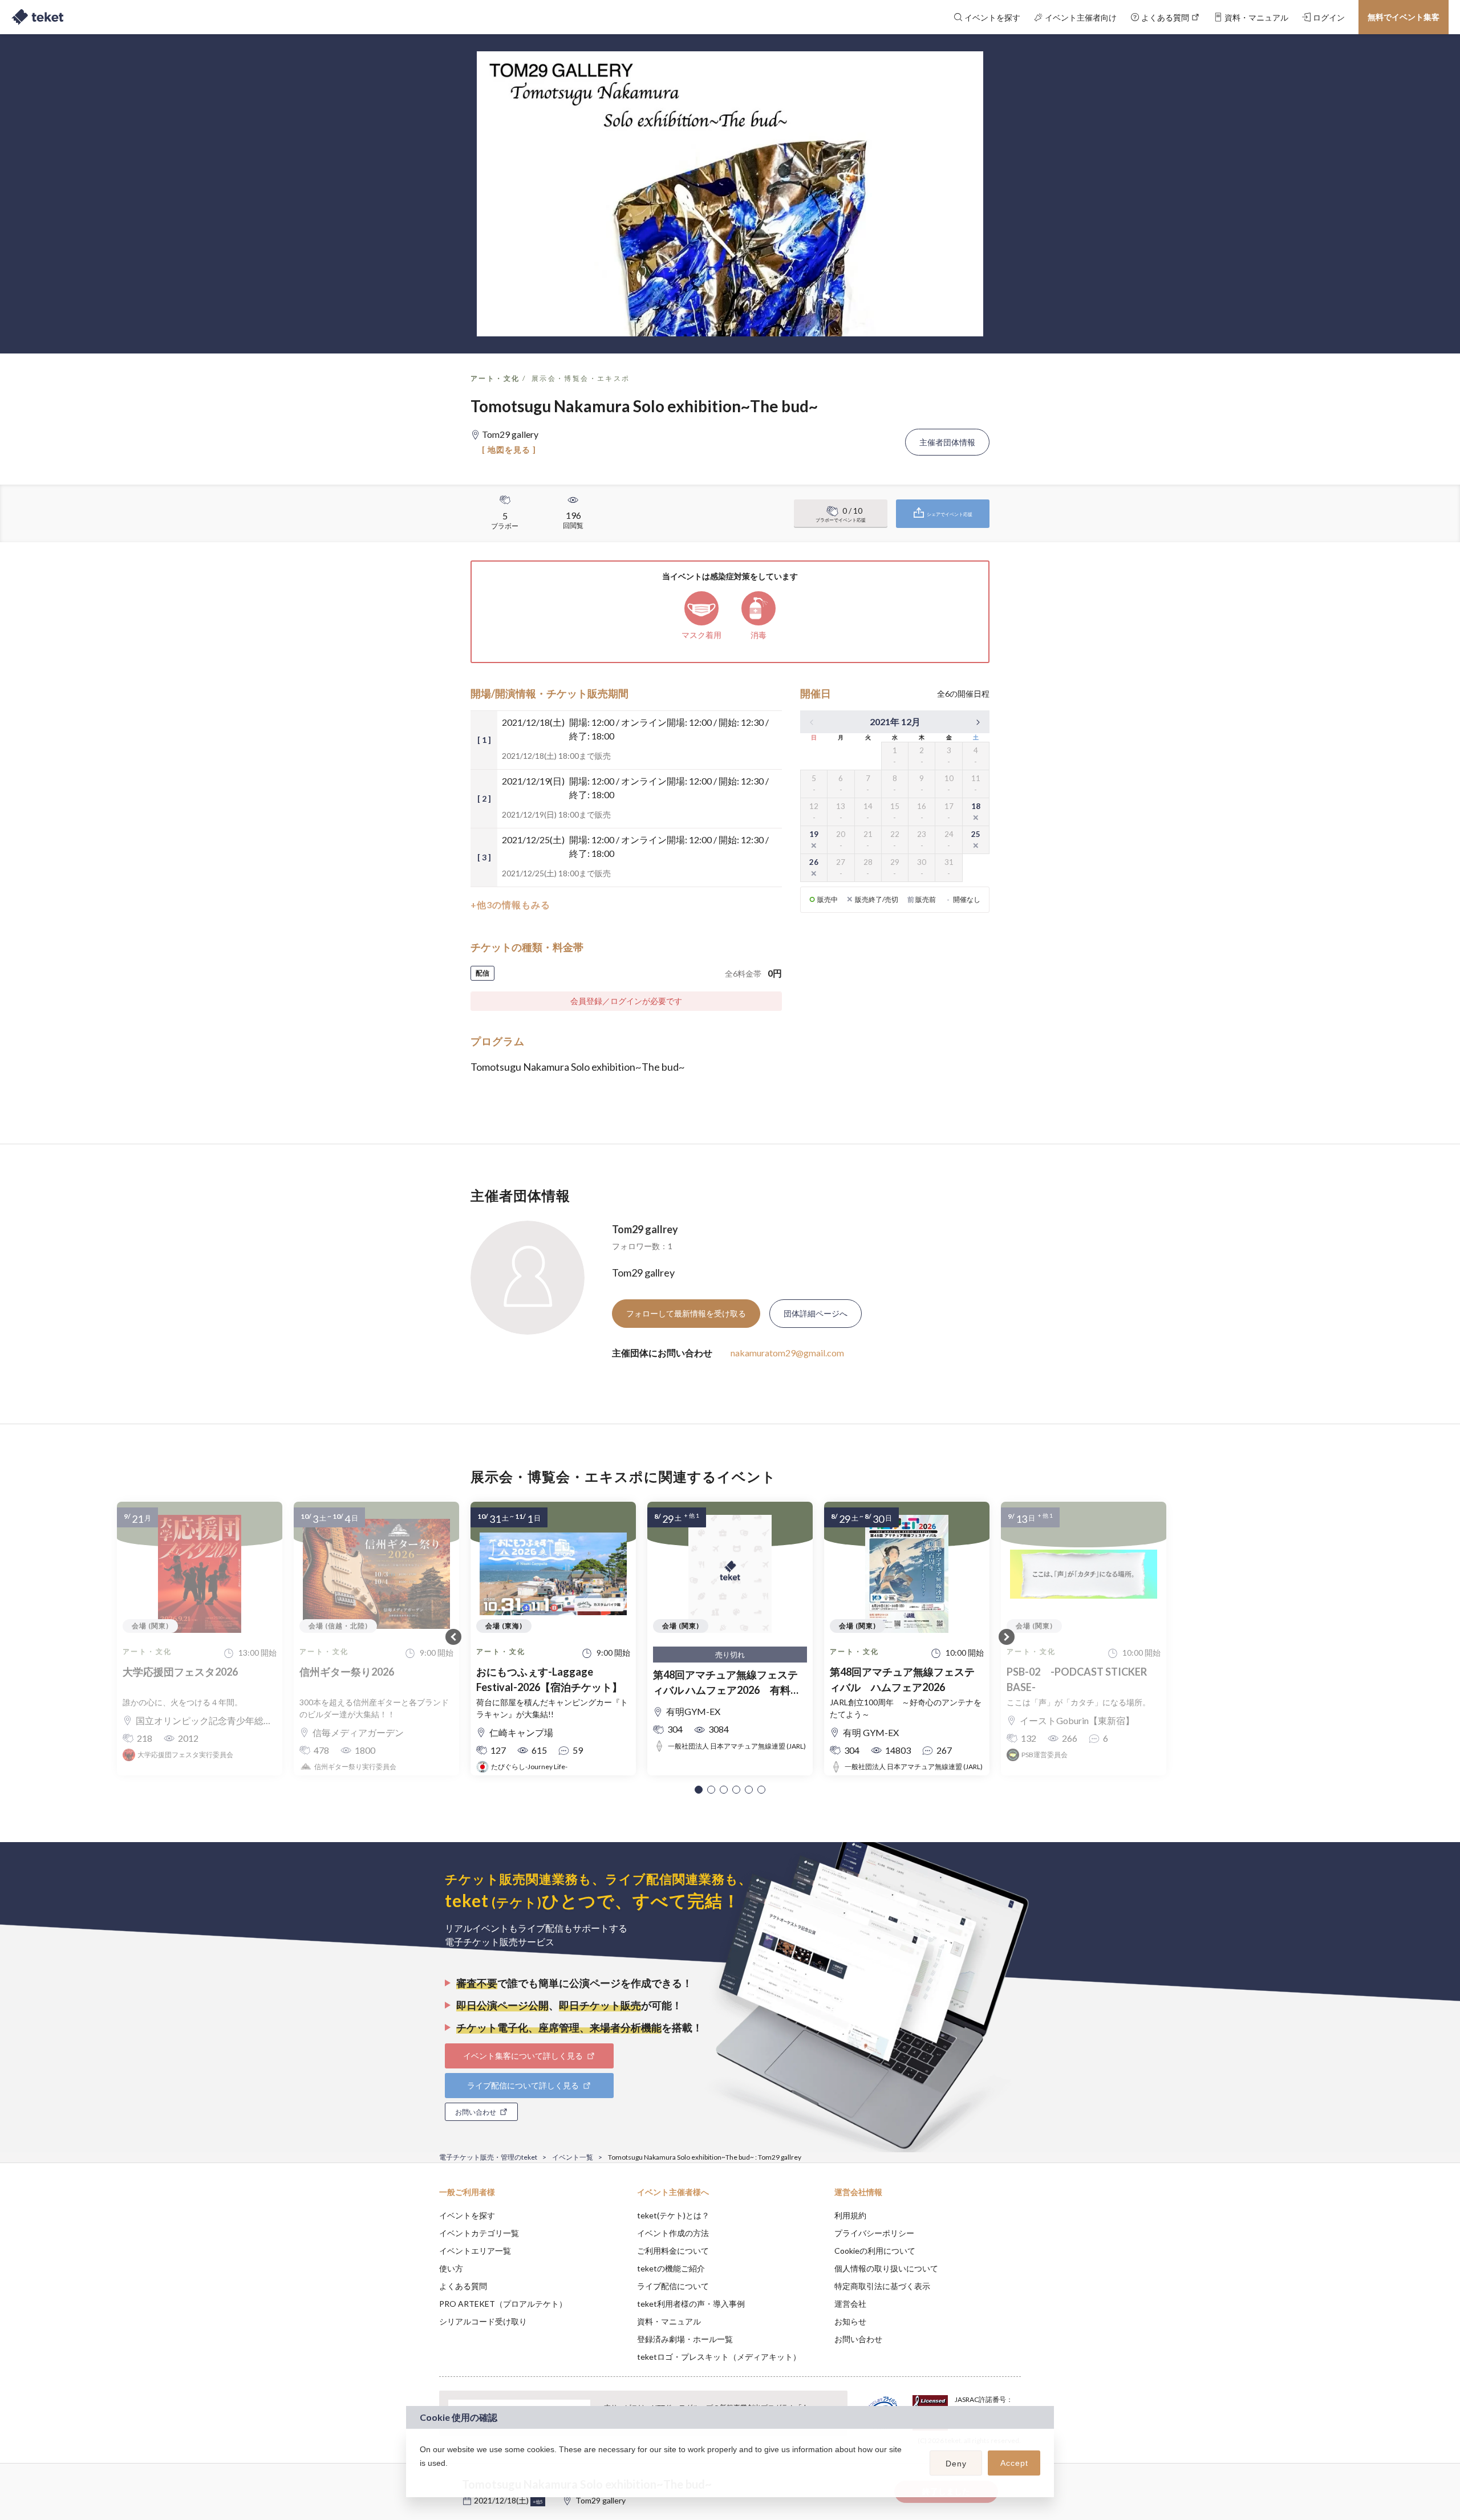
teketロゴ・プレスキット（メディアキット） (719, 2357)
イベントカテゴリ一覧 (479, 2233)
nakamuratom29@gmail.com (787, 1353)
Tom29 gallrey (645, 1229)
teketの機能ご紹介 (671, 2268)
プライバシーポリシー (874, 2233)
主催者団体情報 (947, 442)
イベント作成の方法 (673, 2233)
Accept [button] (1014, 2463)
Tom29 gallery (601, 2500)
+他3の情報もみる (510, 905)
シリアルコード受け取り (483, 2321)
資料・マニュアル (669, 2321)
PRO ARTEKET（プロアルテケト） (503, 2304)
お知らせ (850, 2321)
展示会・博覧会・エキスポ (581, 378)
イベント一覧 (573, 2157)
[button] (699, 1790)
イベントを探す (467, 2215)
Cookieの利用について (875, 2251)
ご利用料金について (673, 2251)
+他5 (538, 2502)
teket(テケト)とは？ (673, 2215)
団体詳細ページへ (816, 1313)
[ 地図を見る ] (509, 450)
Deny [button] (956, 2464)
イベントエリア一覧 (475, 2251)
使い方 (451, 2268)
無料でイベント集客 (1404, 17)
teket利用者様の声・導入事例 (691, 2304)
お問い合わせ (858, 2339)
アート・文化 (495, 378)
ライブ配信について (673, 2286)
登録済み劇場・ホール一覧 (685, 2339)
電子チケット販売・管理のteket (488, 2157)
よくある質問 (463, 2286)
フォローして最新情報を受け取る (686, 1313)
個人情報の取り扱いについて (886, 2268)
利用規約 (850, 2215)
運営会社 (850, 2304)
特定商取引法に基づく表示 (882, 2286)
